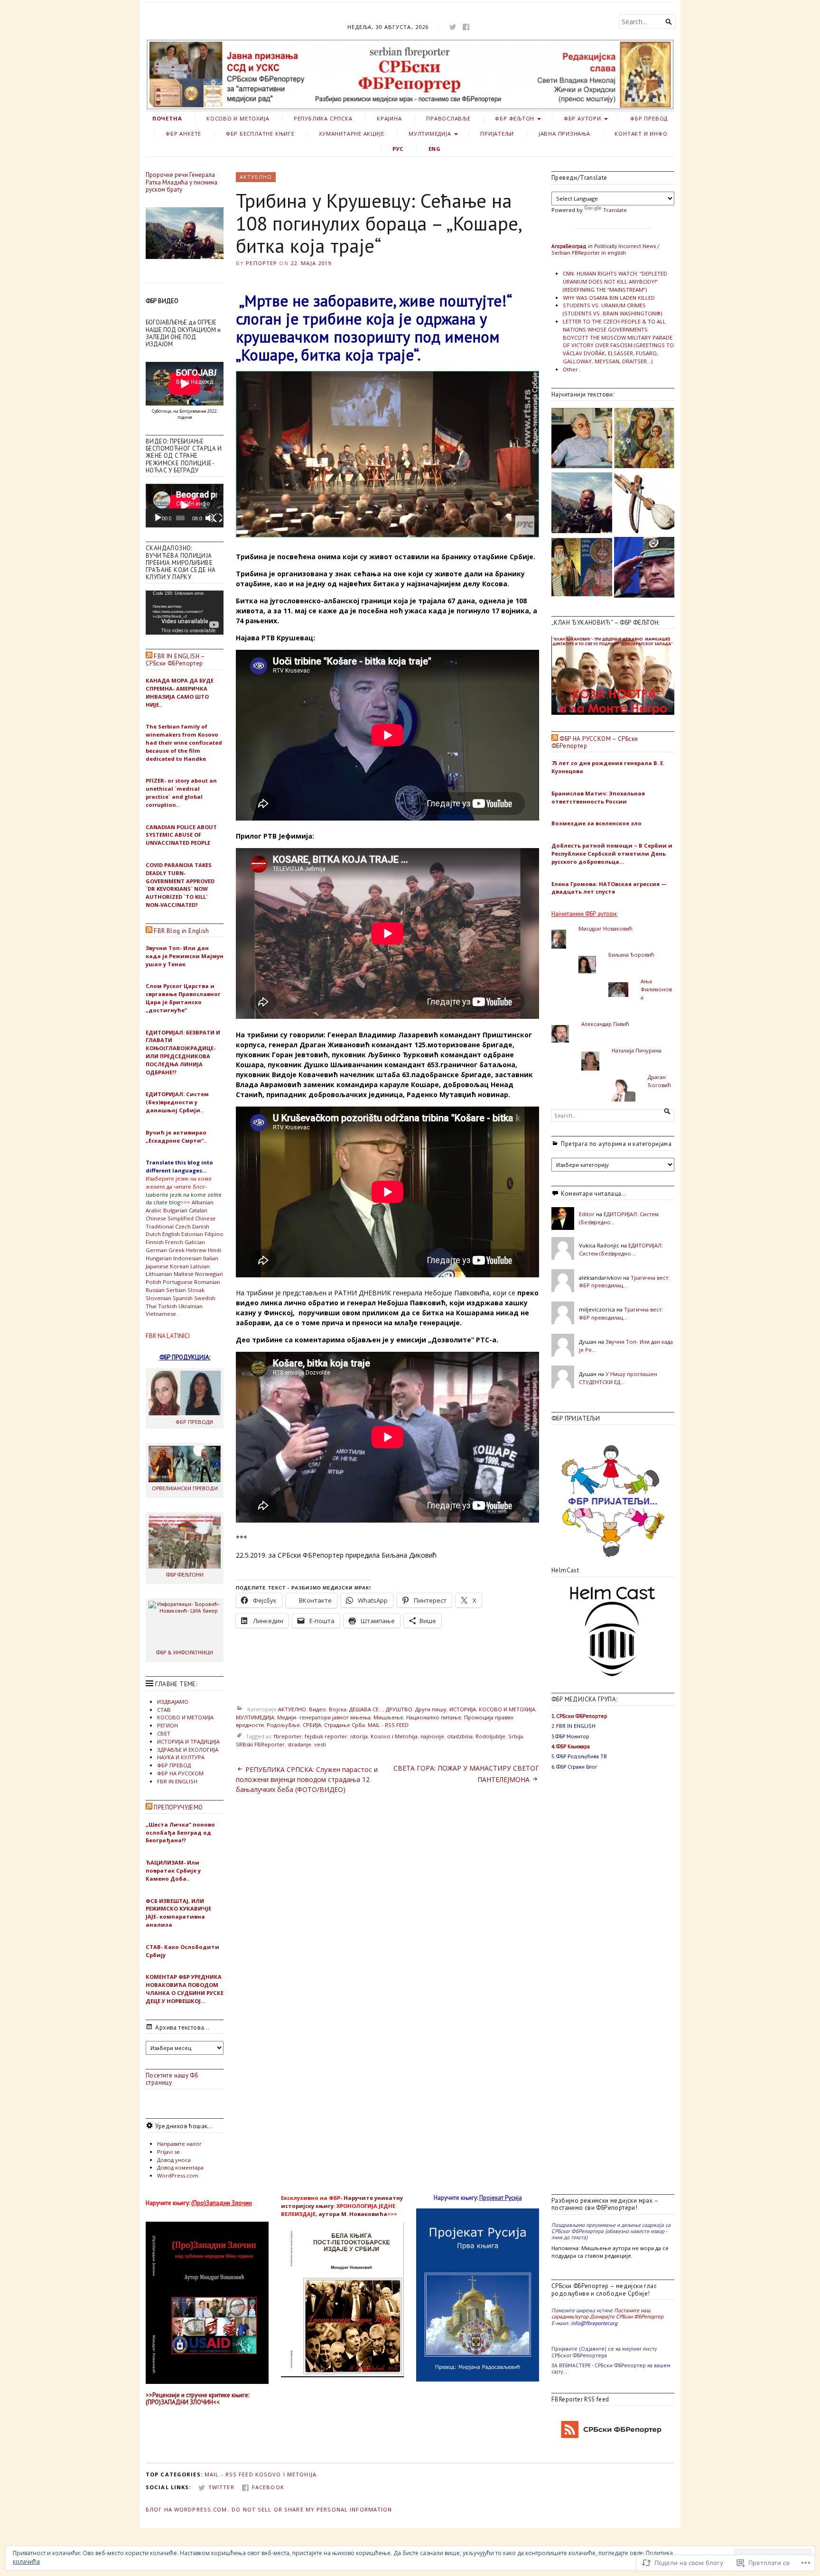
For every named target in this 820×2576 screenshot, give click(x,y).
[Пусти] (158, 518)
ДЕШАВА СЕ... (366, 1709)
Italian (211, 1258)
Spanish (183, 1298)
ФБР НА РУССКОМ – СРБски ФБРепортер (595, 742)
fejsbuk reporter (326, 1736)
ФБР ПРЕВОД (649, 118)
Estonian (192, 1234)
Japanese (157, 1266)
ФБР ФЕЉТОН (515, 118)
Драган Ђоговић (659, 1081)
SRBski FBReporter (260, 1744)
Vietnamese (161, 1314)
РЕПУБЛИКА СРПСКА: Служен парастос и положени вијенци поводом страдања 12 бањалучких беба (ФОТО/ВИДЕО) (307, 1779)
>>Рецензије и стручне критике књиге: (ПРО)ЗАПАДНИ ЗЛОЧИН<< (197, 2399)
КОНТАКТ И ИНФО (641, 134)
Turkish (168, 1306)
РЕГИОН (168, 1725)
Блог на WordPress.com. (187, 2509)
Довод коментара (180, 2167)
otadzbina (460, 1736)
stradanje (299, 1744)
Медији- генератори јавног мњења (324, 1717)
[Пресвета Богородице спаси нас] (644, 439)
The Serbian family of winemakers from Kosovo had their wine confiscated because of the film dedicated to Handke (184, 742)
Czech (183, 1226)
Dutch (153, 1234)
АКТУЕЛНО (256, 177)
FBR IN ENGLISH (177, 1781)
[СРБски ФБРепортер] (410, 75)
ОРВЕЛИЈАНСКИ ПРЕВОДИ (185, 1488)
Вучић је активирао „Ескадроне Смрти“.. (176, 1136)
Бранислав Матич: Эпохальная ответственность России (598, 797)
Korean (179, 1266)
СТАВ (164, 1710)
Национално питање (434, 1717)
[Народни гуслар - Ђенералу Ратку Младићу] (644, 504)
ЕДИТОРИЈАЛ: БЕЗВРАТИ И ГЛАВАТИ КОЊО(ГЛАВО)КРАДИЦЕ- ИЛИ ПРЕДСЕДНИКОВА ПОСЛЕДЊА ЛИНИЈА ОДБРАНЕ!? (183, 1052)
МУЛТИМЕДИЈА (430, 134)
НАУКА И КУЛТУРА (181, 1757)
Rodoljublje (490, 1736)
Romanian (207, 1282)
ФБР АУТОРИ (582, 118)
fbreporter (288, 1736)
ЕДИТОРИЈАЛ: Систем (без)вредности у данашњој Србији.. (177, 1102)
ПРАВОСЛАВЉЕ (448, 118)
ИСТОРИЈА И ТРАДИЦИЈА (188, 1741)
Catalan (198, 1210)
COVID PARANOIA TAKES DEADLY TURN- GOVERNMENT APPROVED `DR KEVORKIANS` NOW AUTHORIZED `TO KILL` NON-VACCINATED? (180, 885)
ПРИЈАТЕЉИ (497, 134)
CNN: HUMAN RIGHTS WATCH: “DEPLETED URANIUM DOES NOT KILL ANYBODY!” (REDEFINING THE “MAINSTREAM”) (615, 282)
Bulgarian (175, 1210)
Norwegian (209, 1274)
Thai (151, 1306)
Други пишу (431, 1709)
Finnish (155, 1242)
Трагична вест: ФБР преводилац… (624, 1282)
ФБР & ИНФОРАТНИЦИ (185, 1652)
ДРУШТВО (399, 1709)
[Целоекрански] (218, 518)
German (156, 1250)
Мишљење (388, 1717)
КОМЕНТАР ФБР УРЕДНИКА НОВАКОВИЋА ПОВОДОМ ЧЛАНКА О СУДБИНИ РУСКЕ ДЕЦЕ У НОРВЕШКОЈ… (185, 1989)
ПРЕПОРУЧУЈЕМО (178, 1807)
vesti (320, 1744)
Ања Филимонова (656, 989)
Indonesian (187, 1258)
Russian (155, 1290)
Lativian (200, 1266)
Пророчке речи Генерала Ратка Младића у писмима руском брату (182, 182)
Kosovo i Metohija (394, 1736)
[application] (185, 506)
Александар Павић (605, 1024)
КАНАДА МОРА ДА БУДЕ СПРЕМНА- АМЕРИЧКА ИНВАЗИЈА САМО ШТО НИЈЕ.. (180, 692)
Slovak (196, 1290)
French (174, 1242)
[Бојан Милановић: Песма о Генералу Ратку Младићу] (582, 504)
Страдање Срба (345, 1725)
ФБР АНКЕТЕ (183, 134)
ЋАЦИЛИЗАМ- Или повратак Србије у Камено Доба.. (173, 1870)
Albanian (203, 1202)
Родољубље (283, 1725)
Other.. (572, 369)
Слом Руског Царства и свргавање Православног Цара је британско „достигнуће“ (183, 998)
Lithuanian (159, 1274)
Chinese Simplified (170, 1218)
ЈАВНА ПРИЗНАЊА (564, 134)
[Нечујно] (210, 518)
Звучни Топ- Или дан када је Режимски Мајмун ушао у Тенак (185, 956)
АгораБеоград (569, 246)
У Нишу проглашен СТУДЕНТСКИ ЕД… (618, 1378)
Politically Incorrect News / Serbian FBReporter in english (605, 249)
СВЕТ (164, 1733)
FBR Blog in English (181, 931)
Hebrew (196, 1250)
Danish (201, 1226)
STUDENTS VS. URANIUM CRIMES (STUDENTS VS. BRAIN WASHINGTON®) (612, 309)
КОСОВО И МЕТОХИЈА (238, 118)
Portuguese (178, 1282)
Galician (195, 1242)
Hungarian (159, 1258)
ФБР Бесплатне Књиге (260, 134)
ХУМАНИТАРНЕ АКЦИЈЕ (351, 134)
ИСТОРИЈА (463, 1709)
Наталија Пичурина (637, 1050)
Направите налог (179, 2144)
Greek (177, 1250)
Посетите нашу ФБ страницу (172, 2079)
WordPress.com (178, 2175)
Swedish (205, 1298)
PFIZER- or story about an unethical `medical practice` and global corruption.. (181, 792)
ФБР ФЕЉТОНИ (185, 1574)
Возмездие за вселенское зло (596, 823)
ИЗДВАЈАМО (173, 1702)
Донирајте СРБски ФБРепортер (627, 2316)
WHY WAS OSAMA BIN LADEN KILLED (609, 298)
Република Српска (323, 118)
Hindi (214, 1250)
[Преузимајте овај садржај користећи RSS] (149, 656)
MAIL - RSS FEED (388, 1725)
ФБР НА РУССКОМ (180, 1773)
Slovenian (158, 1298)
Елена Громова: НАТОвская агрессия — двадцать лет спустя (609, 888)
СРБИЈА (312, 1725)
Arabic (154, 1210)
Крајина (389, 118)
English (171, 1234)
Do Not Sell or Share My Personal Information (312, 2509)
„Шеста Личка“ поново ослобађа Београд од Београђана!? (180, 1833)
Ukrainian (191, 1306)
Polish (154, 1282)
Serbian (176, 1290)
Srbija (516, 1736)
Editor (587, 1214)
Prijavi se (168, 2152)
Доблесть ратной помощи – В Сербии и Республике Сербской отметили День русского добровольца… (612, 854)
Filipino (214, 1234)
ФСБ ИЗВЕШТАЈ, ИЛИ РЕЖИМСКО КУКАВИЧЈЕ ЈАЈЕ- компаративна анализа (178, 1913)
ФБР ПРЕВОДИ (194, 1422)
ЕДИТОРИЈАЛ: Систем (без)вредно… (621, 1249)
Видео (317, 1709)
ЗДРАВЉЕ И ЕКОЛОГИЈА (188, 1750)
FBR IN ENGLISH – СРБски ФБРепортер (175, 660)
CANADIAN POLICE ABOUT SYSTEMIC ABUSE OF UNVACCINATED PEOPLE (181, 835)
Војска (338, 1709)
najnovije (432, 1736)
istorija (359, 1736)
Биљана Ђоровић (631, 955)
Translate (615, 210)
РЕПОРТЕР (261, 263)
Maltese (184, 1274)
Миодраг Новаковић (606, 928)
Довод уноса (174, 2160)
